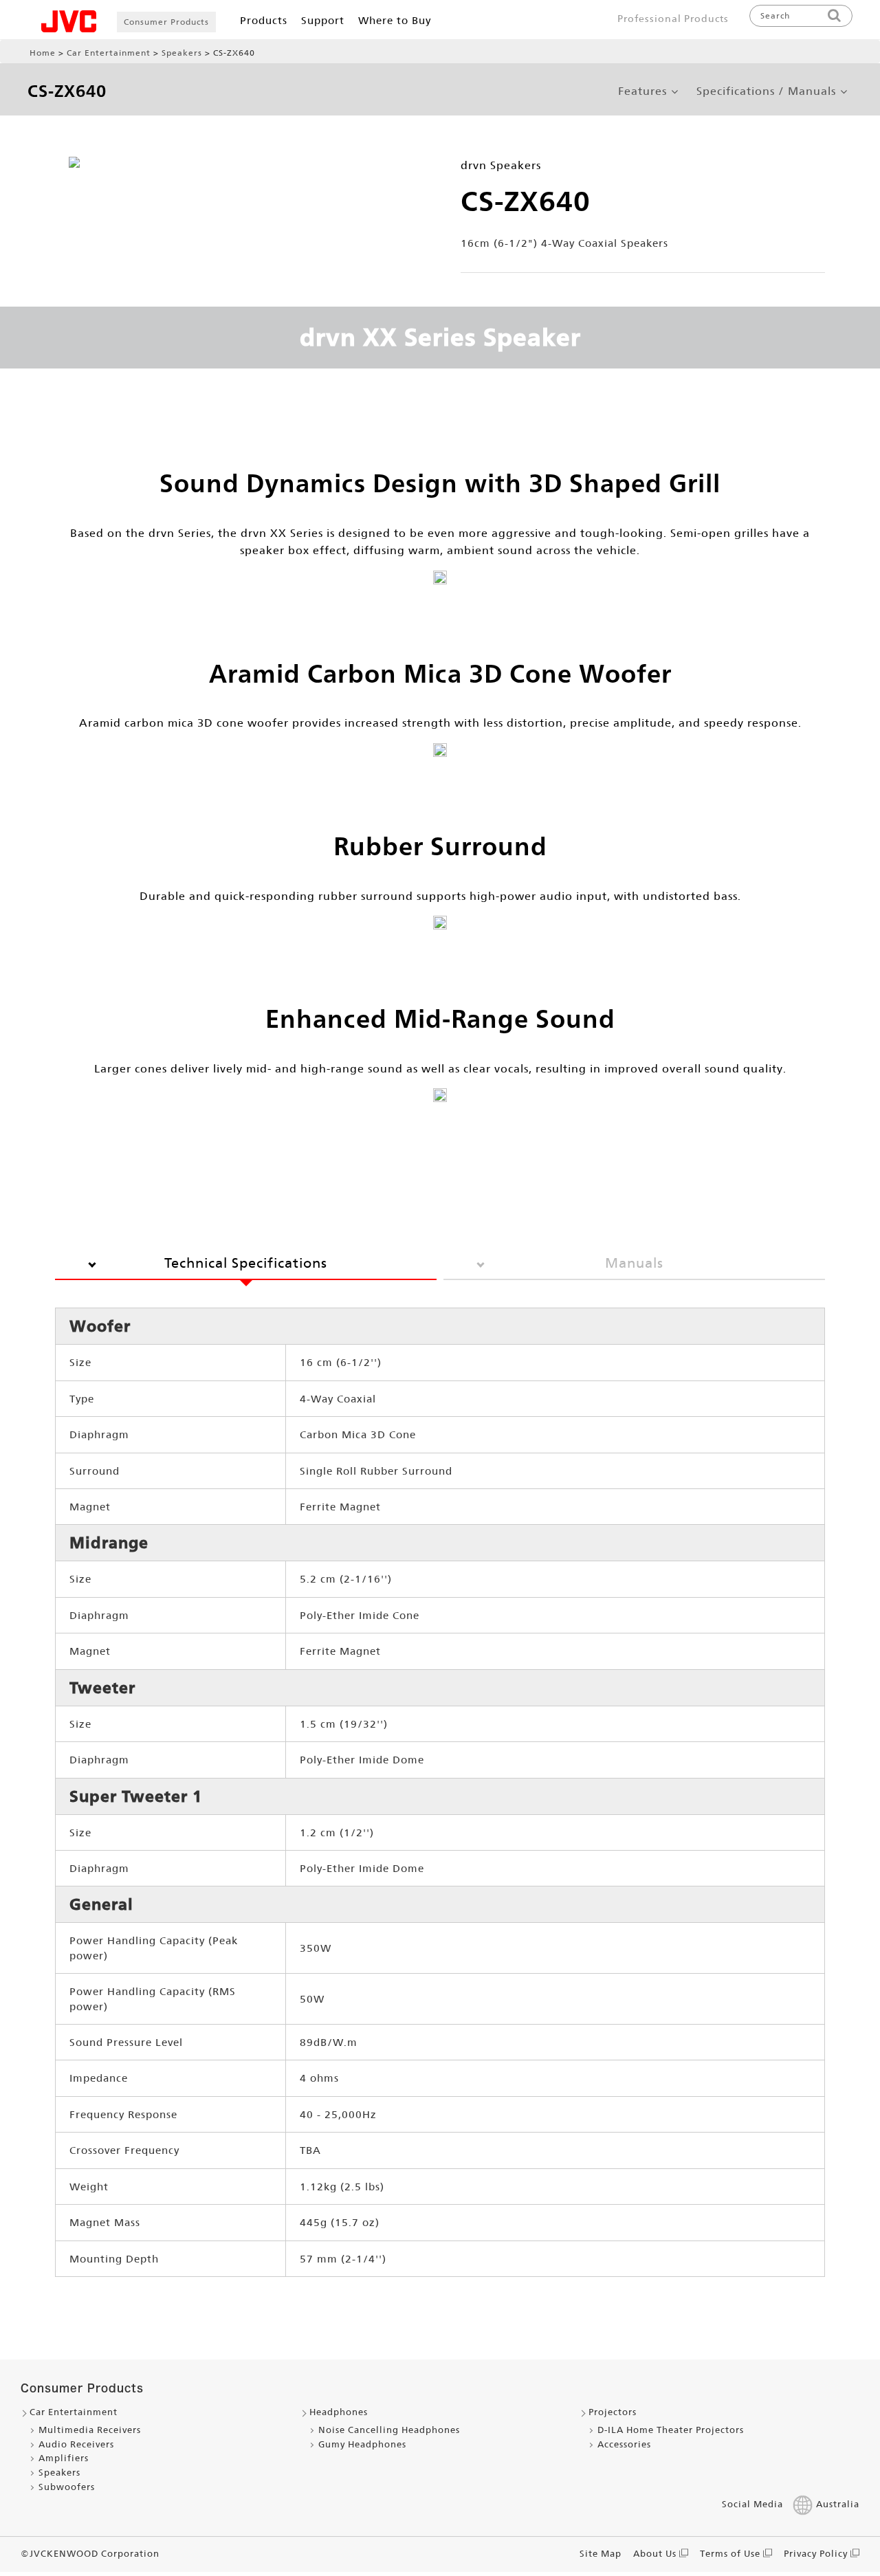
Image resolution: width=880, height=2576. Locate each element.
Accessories (624, 2444)
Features (642, 91)
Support (323, 20)
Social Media (752, 2504)
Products (264, 20)
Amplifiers (64, 2458)
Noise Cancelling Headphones (389, 2430)
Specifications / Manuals (766, 91)
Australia (838, 2504)
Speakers (182, 53)
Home (43, 53)
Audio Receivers (76, 2444)
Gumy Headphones (362, 2444)
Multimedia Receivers (90, 2430)
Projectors (613, 2412)
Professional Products (673, 19)
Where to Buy (395, 20)
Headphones (339, 2412)
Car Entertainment (109, 53)
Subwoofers (67, 2487)
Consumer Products (166, 22)
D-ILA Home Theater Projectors (671, 2430)
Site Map (601, 2554)
